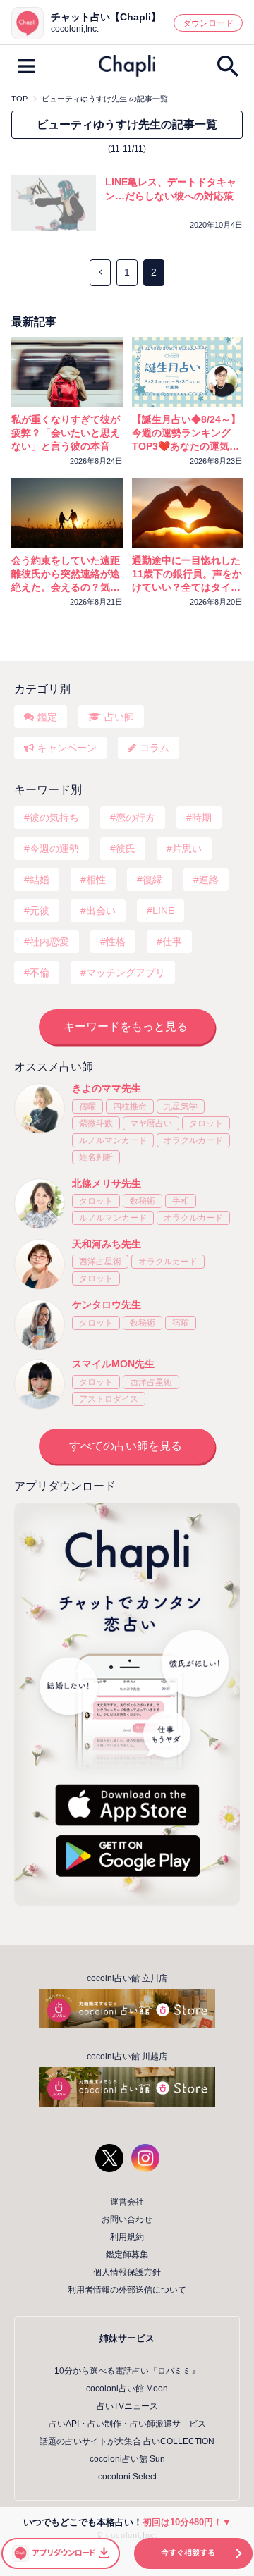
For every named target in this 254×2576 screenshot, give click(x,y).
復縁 (152, 880)
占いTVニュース (127, 2406)
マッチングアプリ (126, 973)
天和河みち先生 (107, 1244)
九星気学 (181, 1107)
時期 (202, 818)
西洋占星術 (100, 1262)
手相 (181, 1201)
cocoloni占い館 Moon (127, 2389)
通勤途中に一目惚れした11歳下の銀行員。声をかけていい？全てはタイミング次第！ (187, 574)
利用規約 (127, 2237)
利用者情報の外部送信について (127, 2290)
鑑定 (47, 717)
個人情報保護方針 (127, 2272)
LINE (163, 911)
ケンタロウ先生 (107, 1305)
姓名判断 (96, 1157)
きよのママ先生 (107, 1088)
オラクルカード (193, 1140)
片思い (187, 849)
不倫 (40, 973)
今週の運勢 (54, 849)
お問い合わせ (127, 2219)
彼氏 (126, 849)
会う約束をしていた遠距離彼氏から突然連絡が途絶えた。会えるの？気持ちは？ (66, 574)
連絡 (209, 880)
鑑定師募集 (127, 2255)
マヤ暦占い (151, 1123)
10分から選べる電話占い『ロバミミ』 (127, 2371)
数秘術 (143, 1201)
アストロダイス (109, 1399)
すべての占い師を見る (126, 1446)
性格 (116, 942)
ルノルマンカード (113, 1140)
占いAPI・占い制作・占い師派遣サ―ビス (127, 2424)
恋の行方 (135, 818)
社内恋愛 (49, 942)
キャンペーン (67, 748)
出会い (101, 911)
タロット (206, 1123)
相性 (96, 880)
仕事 (172, 942)
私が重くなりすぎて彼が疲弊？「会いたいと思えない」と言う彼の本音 (66, 433)
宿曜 (87, 1107)
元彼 (40, 911)
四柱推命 (130, 1107)
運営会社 (127, 2202)
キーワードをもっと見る (126, 1027)
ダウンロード (208, 23)
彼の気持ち (54, 818)
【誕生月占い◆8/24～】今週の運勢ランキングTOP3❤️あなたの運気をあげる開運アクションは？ (186, 433)
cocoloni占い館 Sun (127, 2459)
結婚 (40, 880)
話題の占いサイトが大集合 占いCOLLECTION (127, 2441)
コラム (155, 748)
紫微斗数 (96, 1123)
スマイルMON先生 (113, 1364)
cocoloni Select (127, 2477)
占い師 (119, 717)
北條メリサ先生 (107, 1183)
